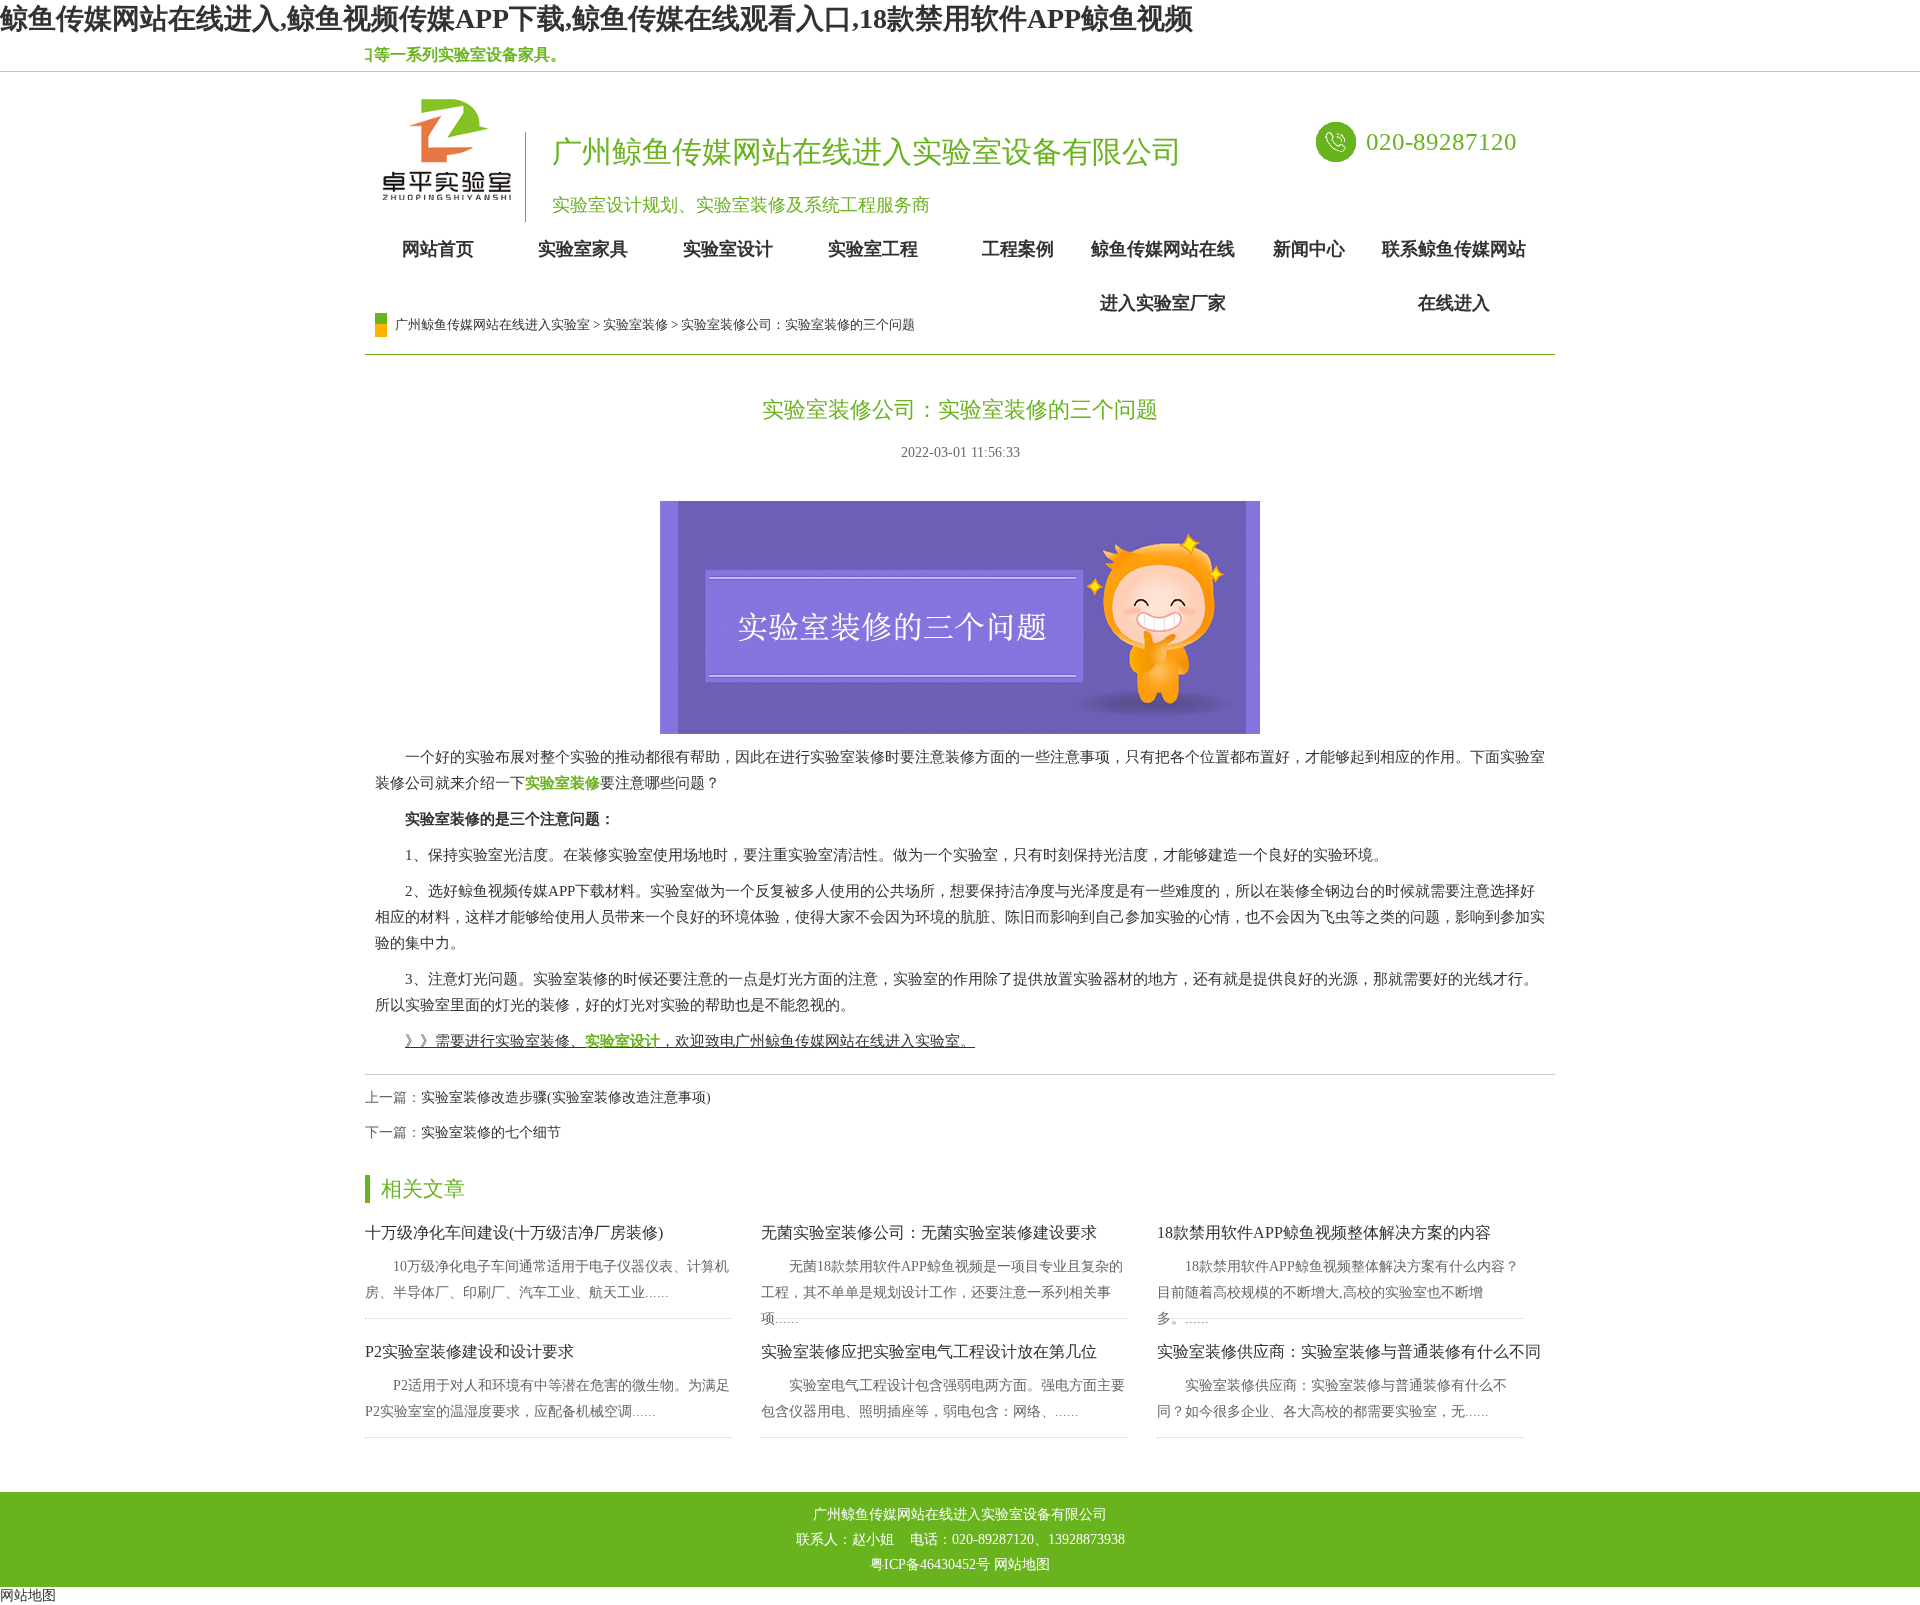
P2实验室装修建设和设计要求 (469, 1351)
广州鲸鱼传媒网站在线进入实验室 (492, 324)
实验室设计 (622, 1041)
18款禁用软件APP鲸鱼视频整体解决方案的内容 (1324, 1232)
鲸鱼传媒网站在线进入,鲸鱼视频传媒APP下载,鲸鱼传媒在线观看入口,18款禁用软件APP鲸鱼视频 (596, 18)
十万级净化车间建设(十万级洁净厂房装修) (514, 1232)
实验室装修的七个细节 (491, 1132)
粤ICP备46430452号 (930, 1564)
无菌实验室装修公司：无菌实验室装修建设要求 (929, 1232)
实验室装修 (635, 324)
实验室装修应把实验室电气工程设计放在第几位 (929, 1351)
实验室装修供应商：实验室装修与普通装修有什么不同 (1349, 1351)
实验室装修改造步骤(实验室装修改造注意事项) (566, 1097)
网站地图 (1022, 1564)
